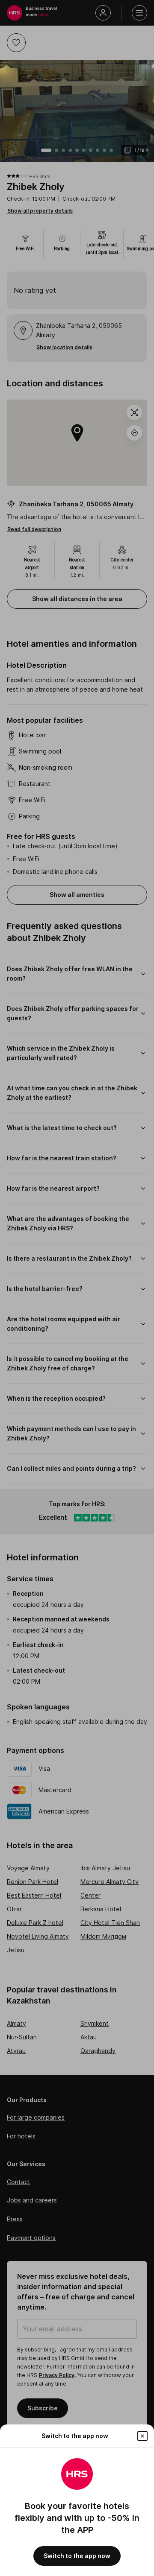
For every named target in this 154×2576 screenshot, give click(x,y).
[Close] (142, 2436)
